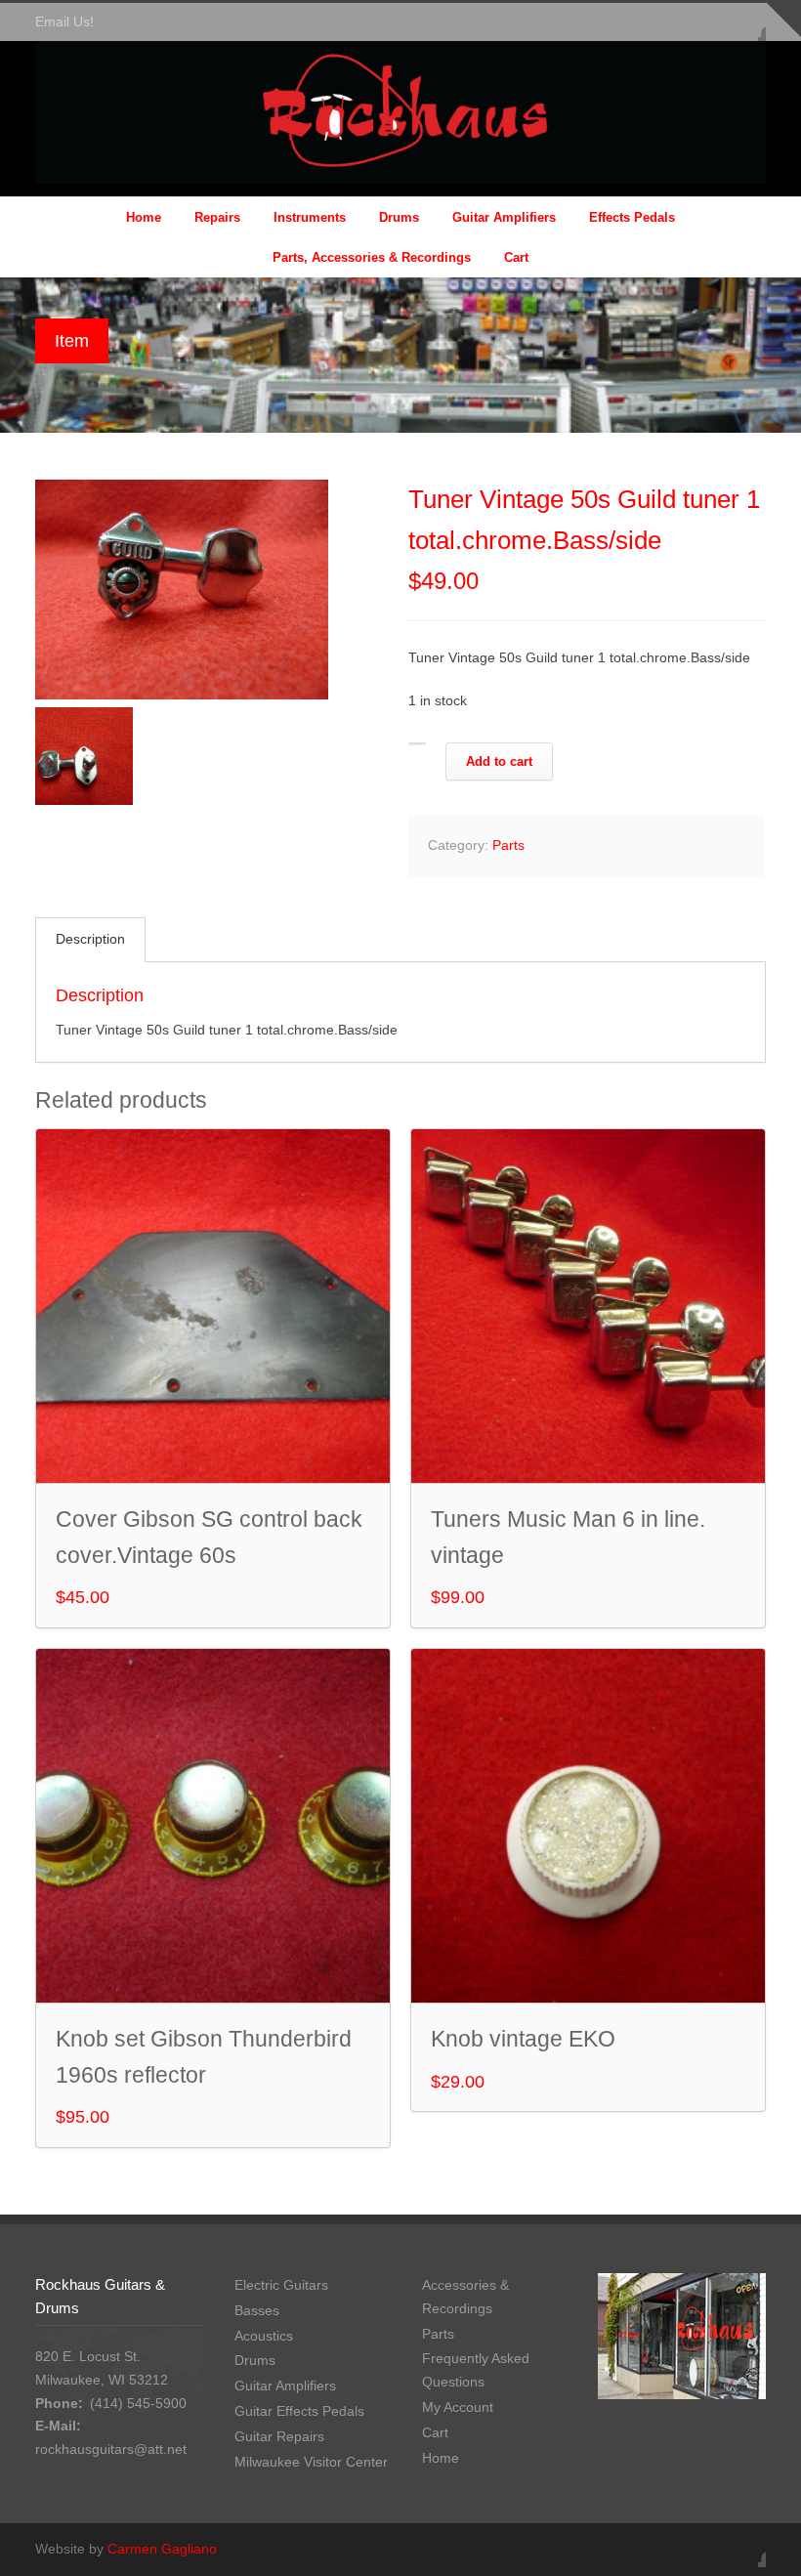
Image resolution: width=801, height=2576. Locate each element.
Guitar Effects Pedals (299, 2411)
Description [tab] (90, 939)
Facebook (746, 22)
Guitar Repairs (279, 2436)
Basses (257, 2310)
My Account (458, 2407)
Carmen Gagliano (162, 2549)
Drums (399, 217)
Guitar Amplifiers (504, 217)
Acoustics (264, 2336)
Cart (516, 257)
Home (144, 217)
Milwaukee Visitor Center (311, 2462)
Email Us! (64, 21)
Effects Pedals (632, 217)
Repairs (217, 217)
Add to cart (499, 761)
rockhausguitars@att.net (111, 2449)
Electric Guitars (281, 2285)
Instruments (310, 217)
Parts (508, 845)
